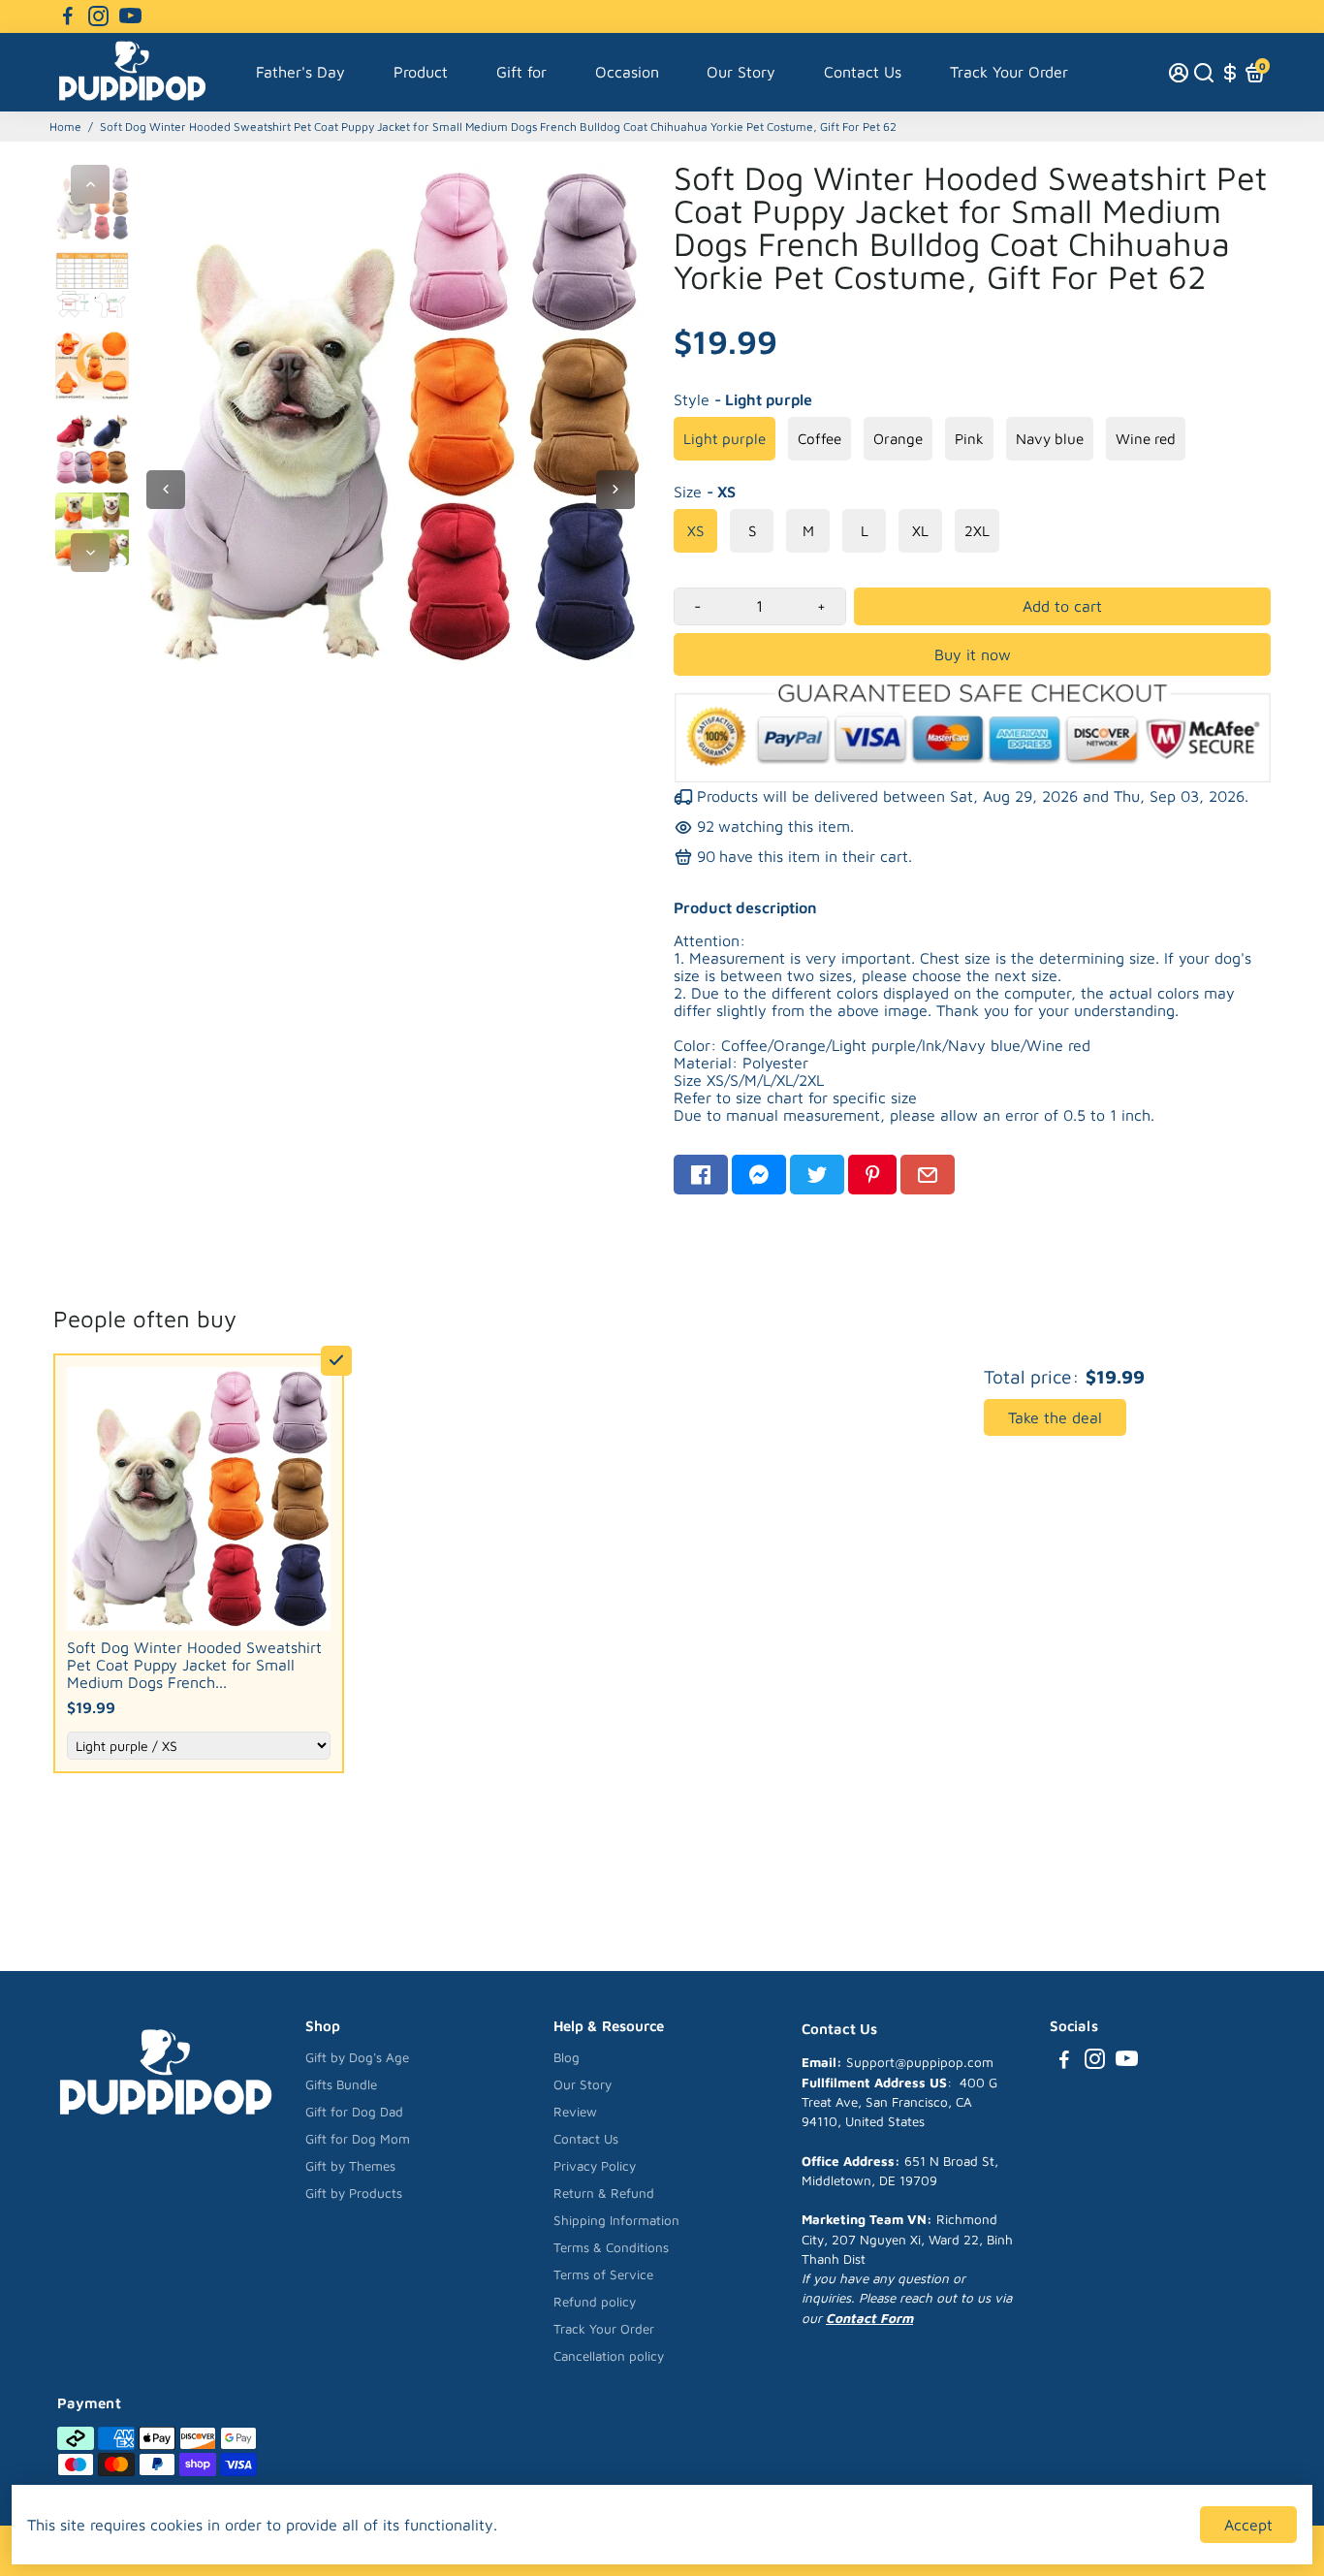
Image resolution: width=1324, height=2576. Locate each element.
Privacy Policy (595, 2166)
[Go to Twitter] (817, 1175)
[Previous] (90, 184)
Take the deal (1055, 1417)
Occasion (627, 72)
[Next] (90, 553)
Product (421, 72)
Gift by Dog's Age (357, 2057)
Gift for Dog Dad (354, 2112)
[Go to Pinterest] (872, 1175)
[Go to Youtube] (130, 16)
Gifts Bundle (341, 2084)
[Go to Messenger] (759, 1175)
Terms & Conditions (611, 2247)
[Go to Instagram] (98, 16)
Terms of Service (603, 2274)
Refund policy (595, 2302)
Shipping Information (616, 2220)
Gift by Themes (350, 2166)
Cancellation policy (609, 2356)
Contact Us (863, 72)
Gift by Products (354, 2193)
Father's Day (300, 72)
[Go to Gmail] (928, 1175)
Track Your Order (1009, 72)
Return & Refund (604, 2193)
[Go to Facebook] (68, 16)
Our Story (741, 72)
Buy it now (973, 654)
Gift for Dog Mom (358, 2139)
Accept (1248, 2525)
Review (575, 2112)
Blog (567, 2057)
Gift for (521, 72)
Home (65, 127)
